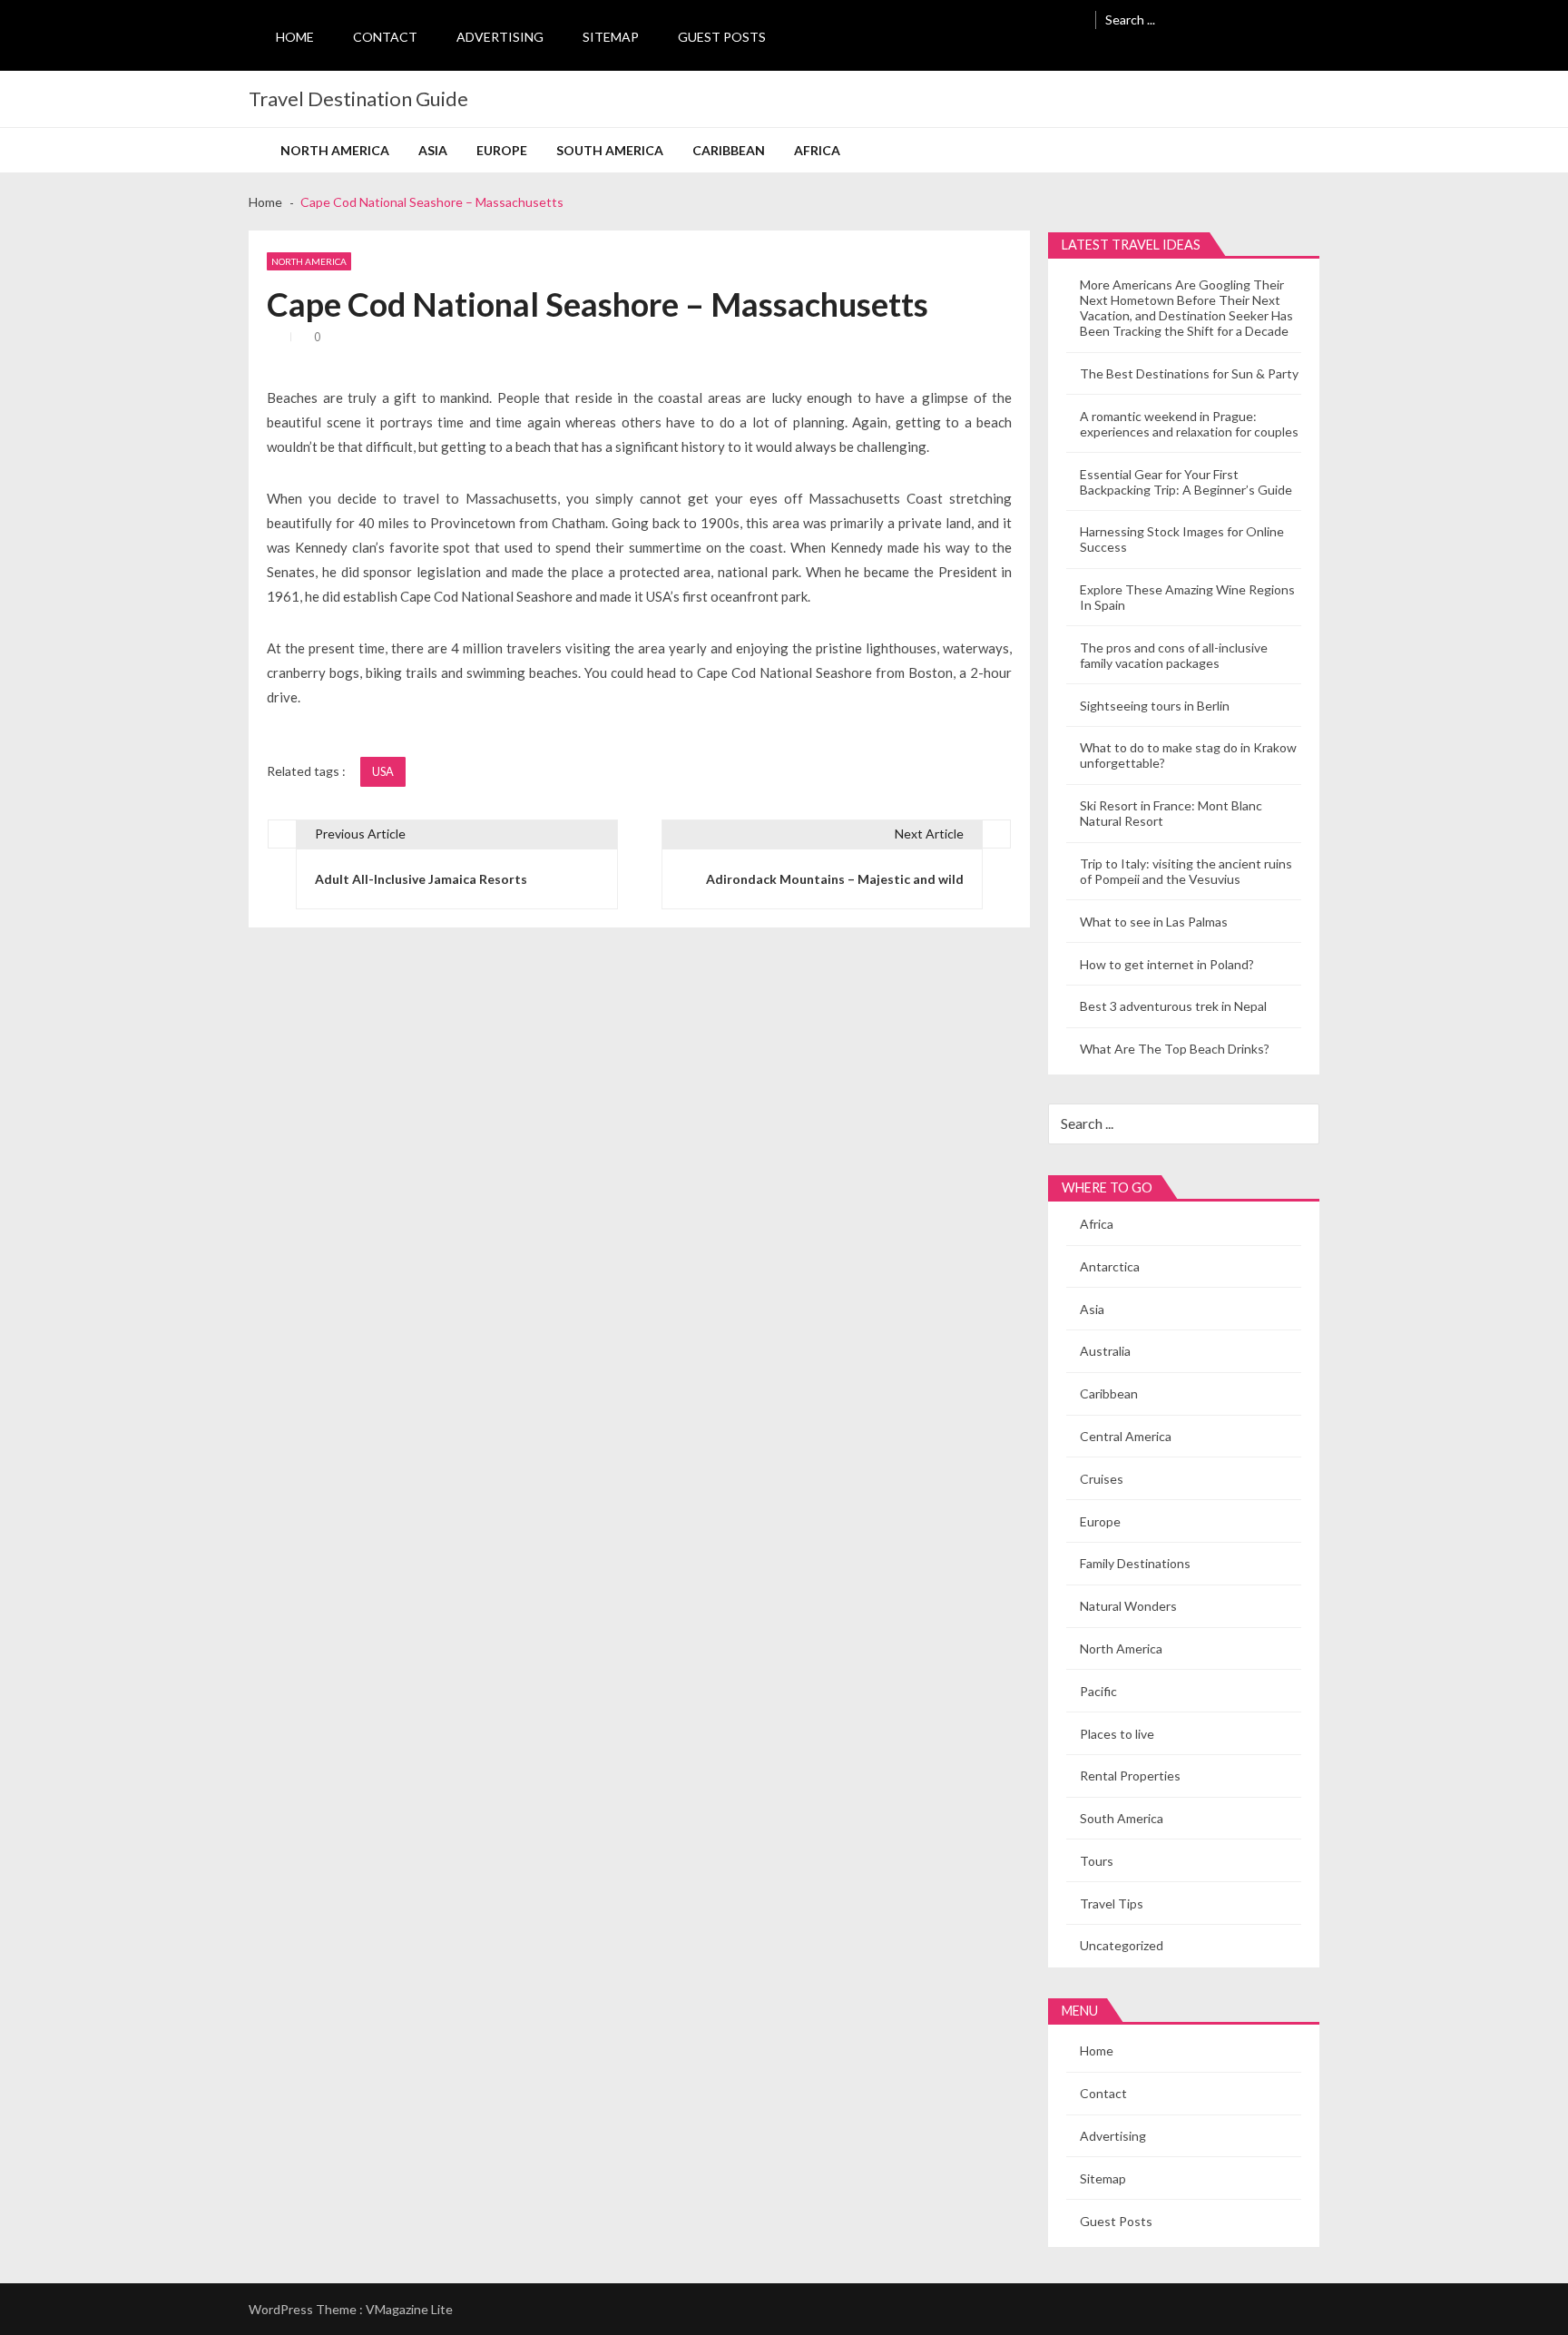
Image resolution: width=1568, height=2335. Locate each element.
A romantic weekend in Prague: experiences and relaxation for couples (1189, 424)
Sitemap (611, 37)
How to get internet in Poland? (1167, 964)
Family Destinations (1135, 1563)
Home (295, 37)
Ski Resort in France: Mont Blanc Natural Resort (1171, 813)
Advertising (500, 37)
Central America (1126, 1436)
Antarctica (1110, 1266)
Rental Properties (1130, 1776)
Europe (502, 150)
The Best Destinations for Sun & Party (1189, 373)
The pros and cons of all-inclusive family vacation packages (1174, 655)
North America (335, 150)
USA (383, 771)
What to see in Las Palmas (1154, 922)
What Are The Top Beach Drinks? (1175, 1049)
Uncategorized (1122, 1945)
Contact (385, 37)
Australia (1105, 1351)
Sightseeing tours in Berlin (1155, 706)
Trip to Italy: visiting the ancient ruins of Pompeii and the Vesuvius (1186, 871)
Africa (817, 150)
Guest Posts (722, 37)
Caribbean (729, 150)
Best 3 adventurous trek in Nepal (1173, 1006)
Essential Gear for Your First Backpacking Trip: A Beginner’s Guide (1186, 482)
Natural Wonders (1128, 1606)
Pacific (1098, 1691)
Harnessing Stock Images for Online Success (1182, 539)
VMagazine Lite (409, 2309)
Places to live (1117, 1734)
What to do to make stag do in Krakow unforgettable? (1188, 755)
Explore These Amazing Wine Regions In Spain (1187, 597)
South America (610, 150)
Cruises (1102, 1479)
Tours (1097, 1861)
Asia (433, 150)
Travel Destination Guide (358, 99)
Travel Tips (1112, 1903)
